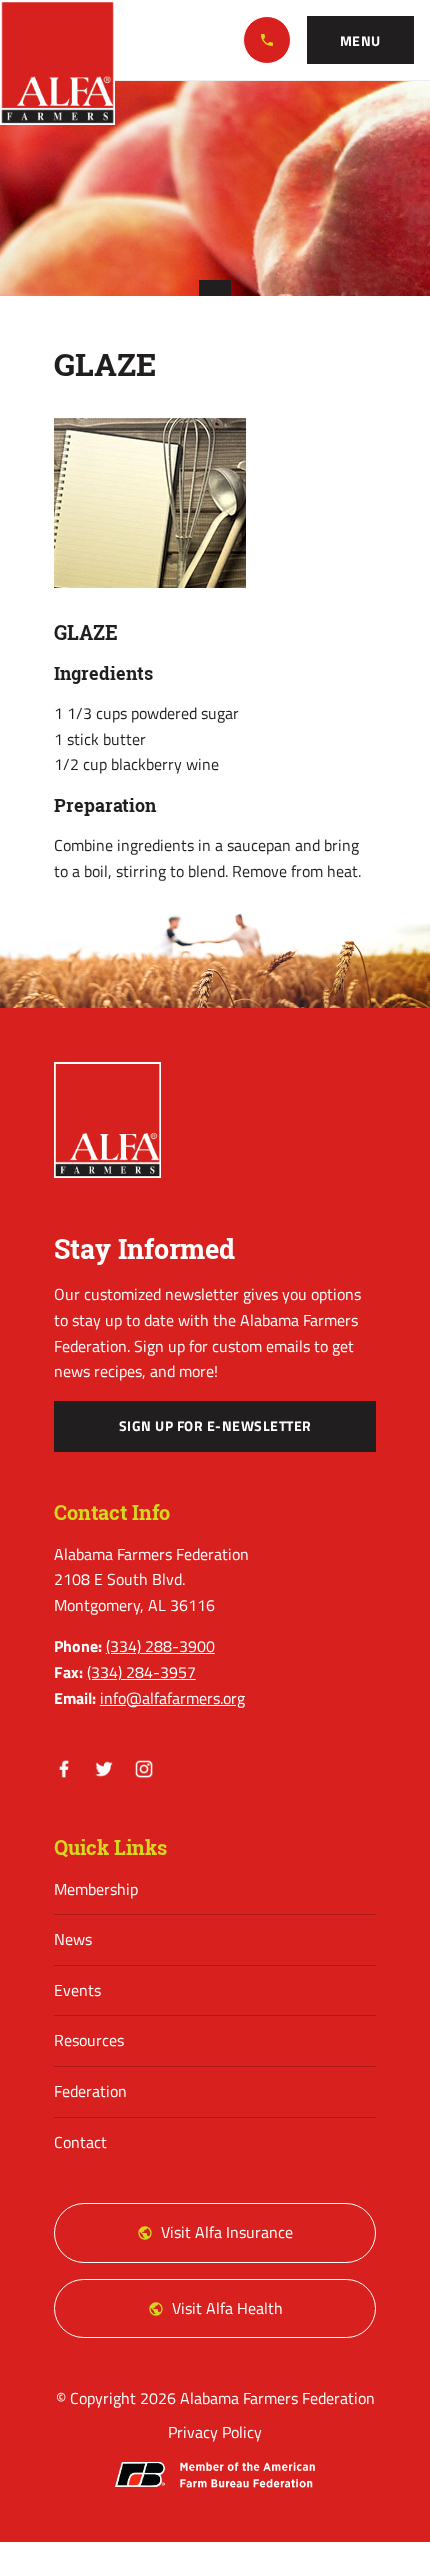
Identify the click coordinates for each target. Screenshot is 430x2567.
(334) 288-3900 (267, 40)
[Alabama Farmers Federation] (108, 1120)
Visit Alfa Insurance (227, 2232)
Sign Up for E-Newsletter (215, 1426)
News (73, 1939)
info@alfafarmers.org (172, 1698)
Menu (360, 41)
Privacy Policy (215, 2432)
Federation (90, 2091)
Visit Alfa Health (227, 2308)
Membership (96, 1889)
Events (77, 1990)
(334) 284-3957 (141, 1672)
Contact (80, 2142)
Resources (89, 2040)
